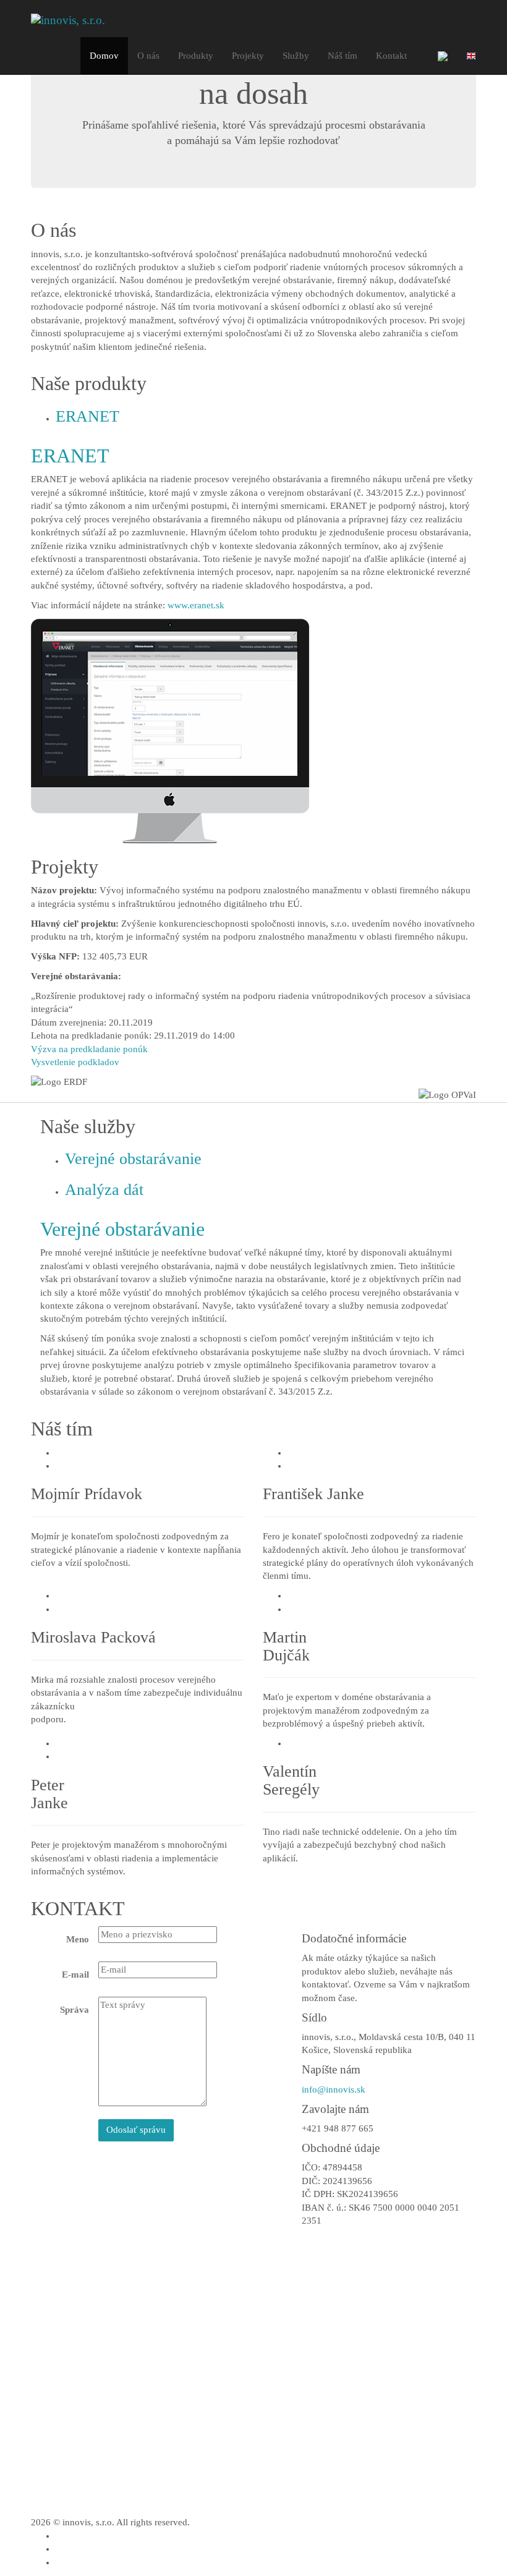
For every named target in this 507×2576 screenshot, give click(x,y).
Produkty (196, 56)
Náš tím (343, 56)
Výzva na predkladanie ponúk (89, 1049)
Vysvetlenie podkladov (75, 1062)
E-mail (75, 1975)
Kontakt (391, 56)
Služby (296, 56)
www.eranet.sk (196, 605)
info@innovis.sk (334, 2089)
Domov (104, 56)
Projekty (248, 56)
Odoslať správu (136, 2130)
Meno (78, 1939)
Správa (75, 2010)
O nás (148, 56)
